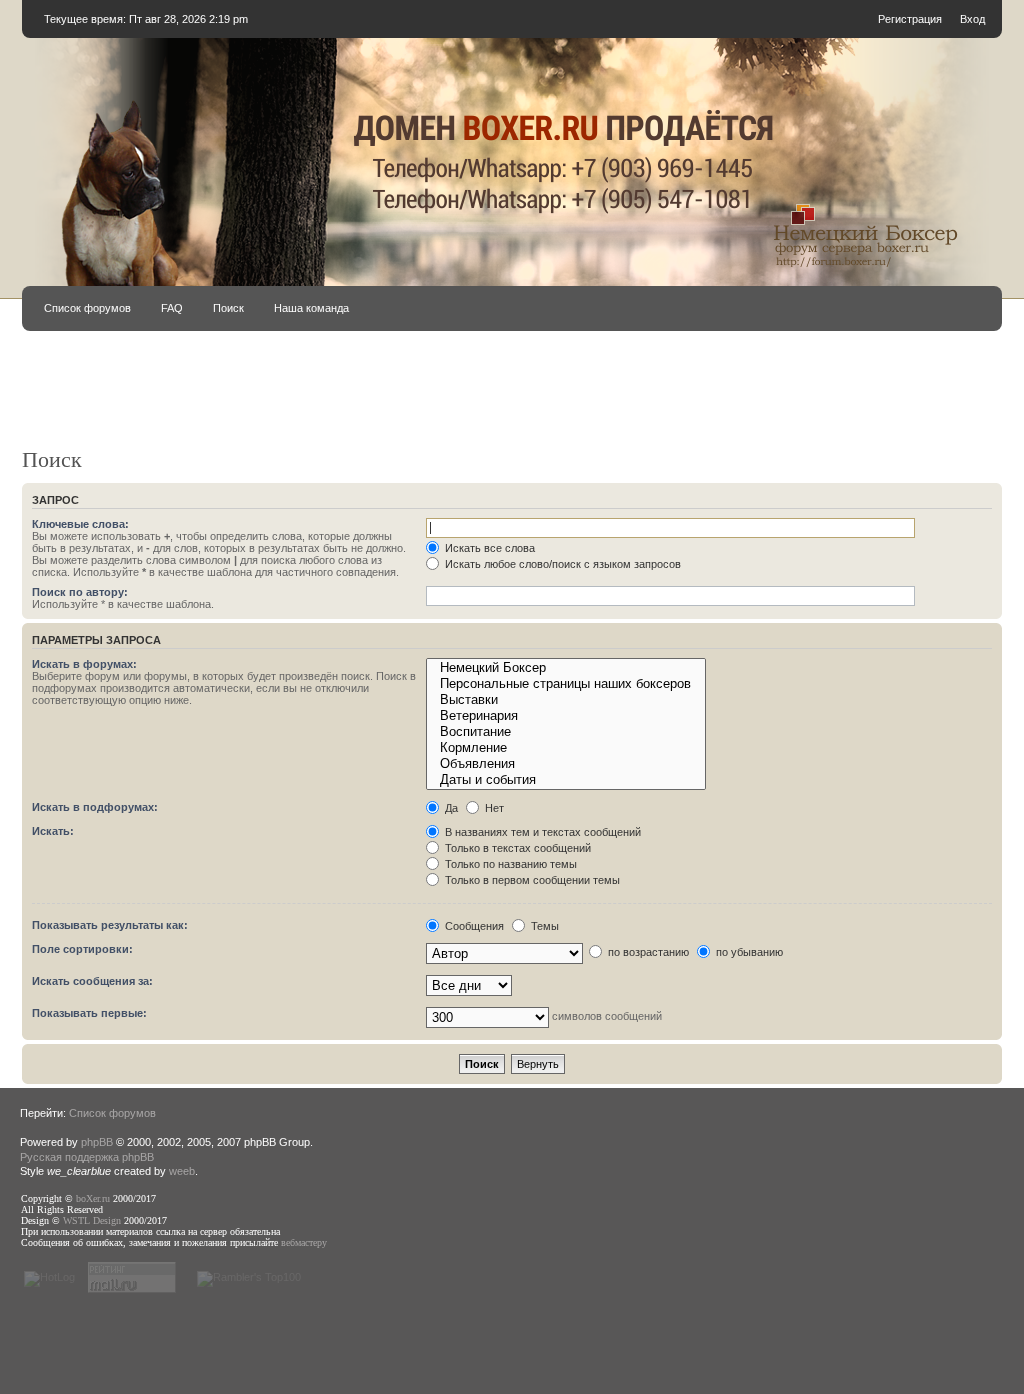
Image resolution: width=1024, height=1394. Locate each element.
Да (450, 808)
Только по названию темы (509, 864)
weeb (182, 1171)
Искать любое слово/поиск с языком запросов (561, 564)
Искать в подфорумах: (95, 807)
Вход (972, 19)
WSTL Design (92, 1220)
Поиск (228, 308)
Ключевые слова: (80, 524)
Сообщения (473, 926)
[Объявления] (566, 764)
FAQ (172, 308)
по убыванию (748, 952)
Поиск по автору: (80, 592)
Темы (543, 926)
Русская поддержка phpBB (87, 1157)
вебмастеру (304, 1242)
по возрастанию (647, 952)
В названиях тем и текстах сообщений (541, 832)
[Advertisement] (512, 398)
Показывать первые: (89, 1013)
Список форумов (87, 308)
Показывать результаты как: (110, 925)
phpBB (97, 1142)
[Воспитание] (566, 732)
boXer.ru (93, 1198)
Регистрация (910, 19)
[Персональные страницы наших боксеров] (566, 684)
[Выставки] (566, 700)
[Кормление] (566, 748)
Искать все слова (488, 548)
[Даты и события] (566, 780)
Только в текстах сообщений (516, 848)
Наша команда (311, 308)
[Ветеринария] (566, 716)
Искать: (53, 831)
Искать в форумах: (84, 664)
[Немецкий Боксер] (566, 668)
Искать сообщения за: (92, 981)
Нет (493, 808)
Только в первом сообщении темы (531, 880)
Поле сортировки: (82, 949)
